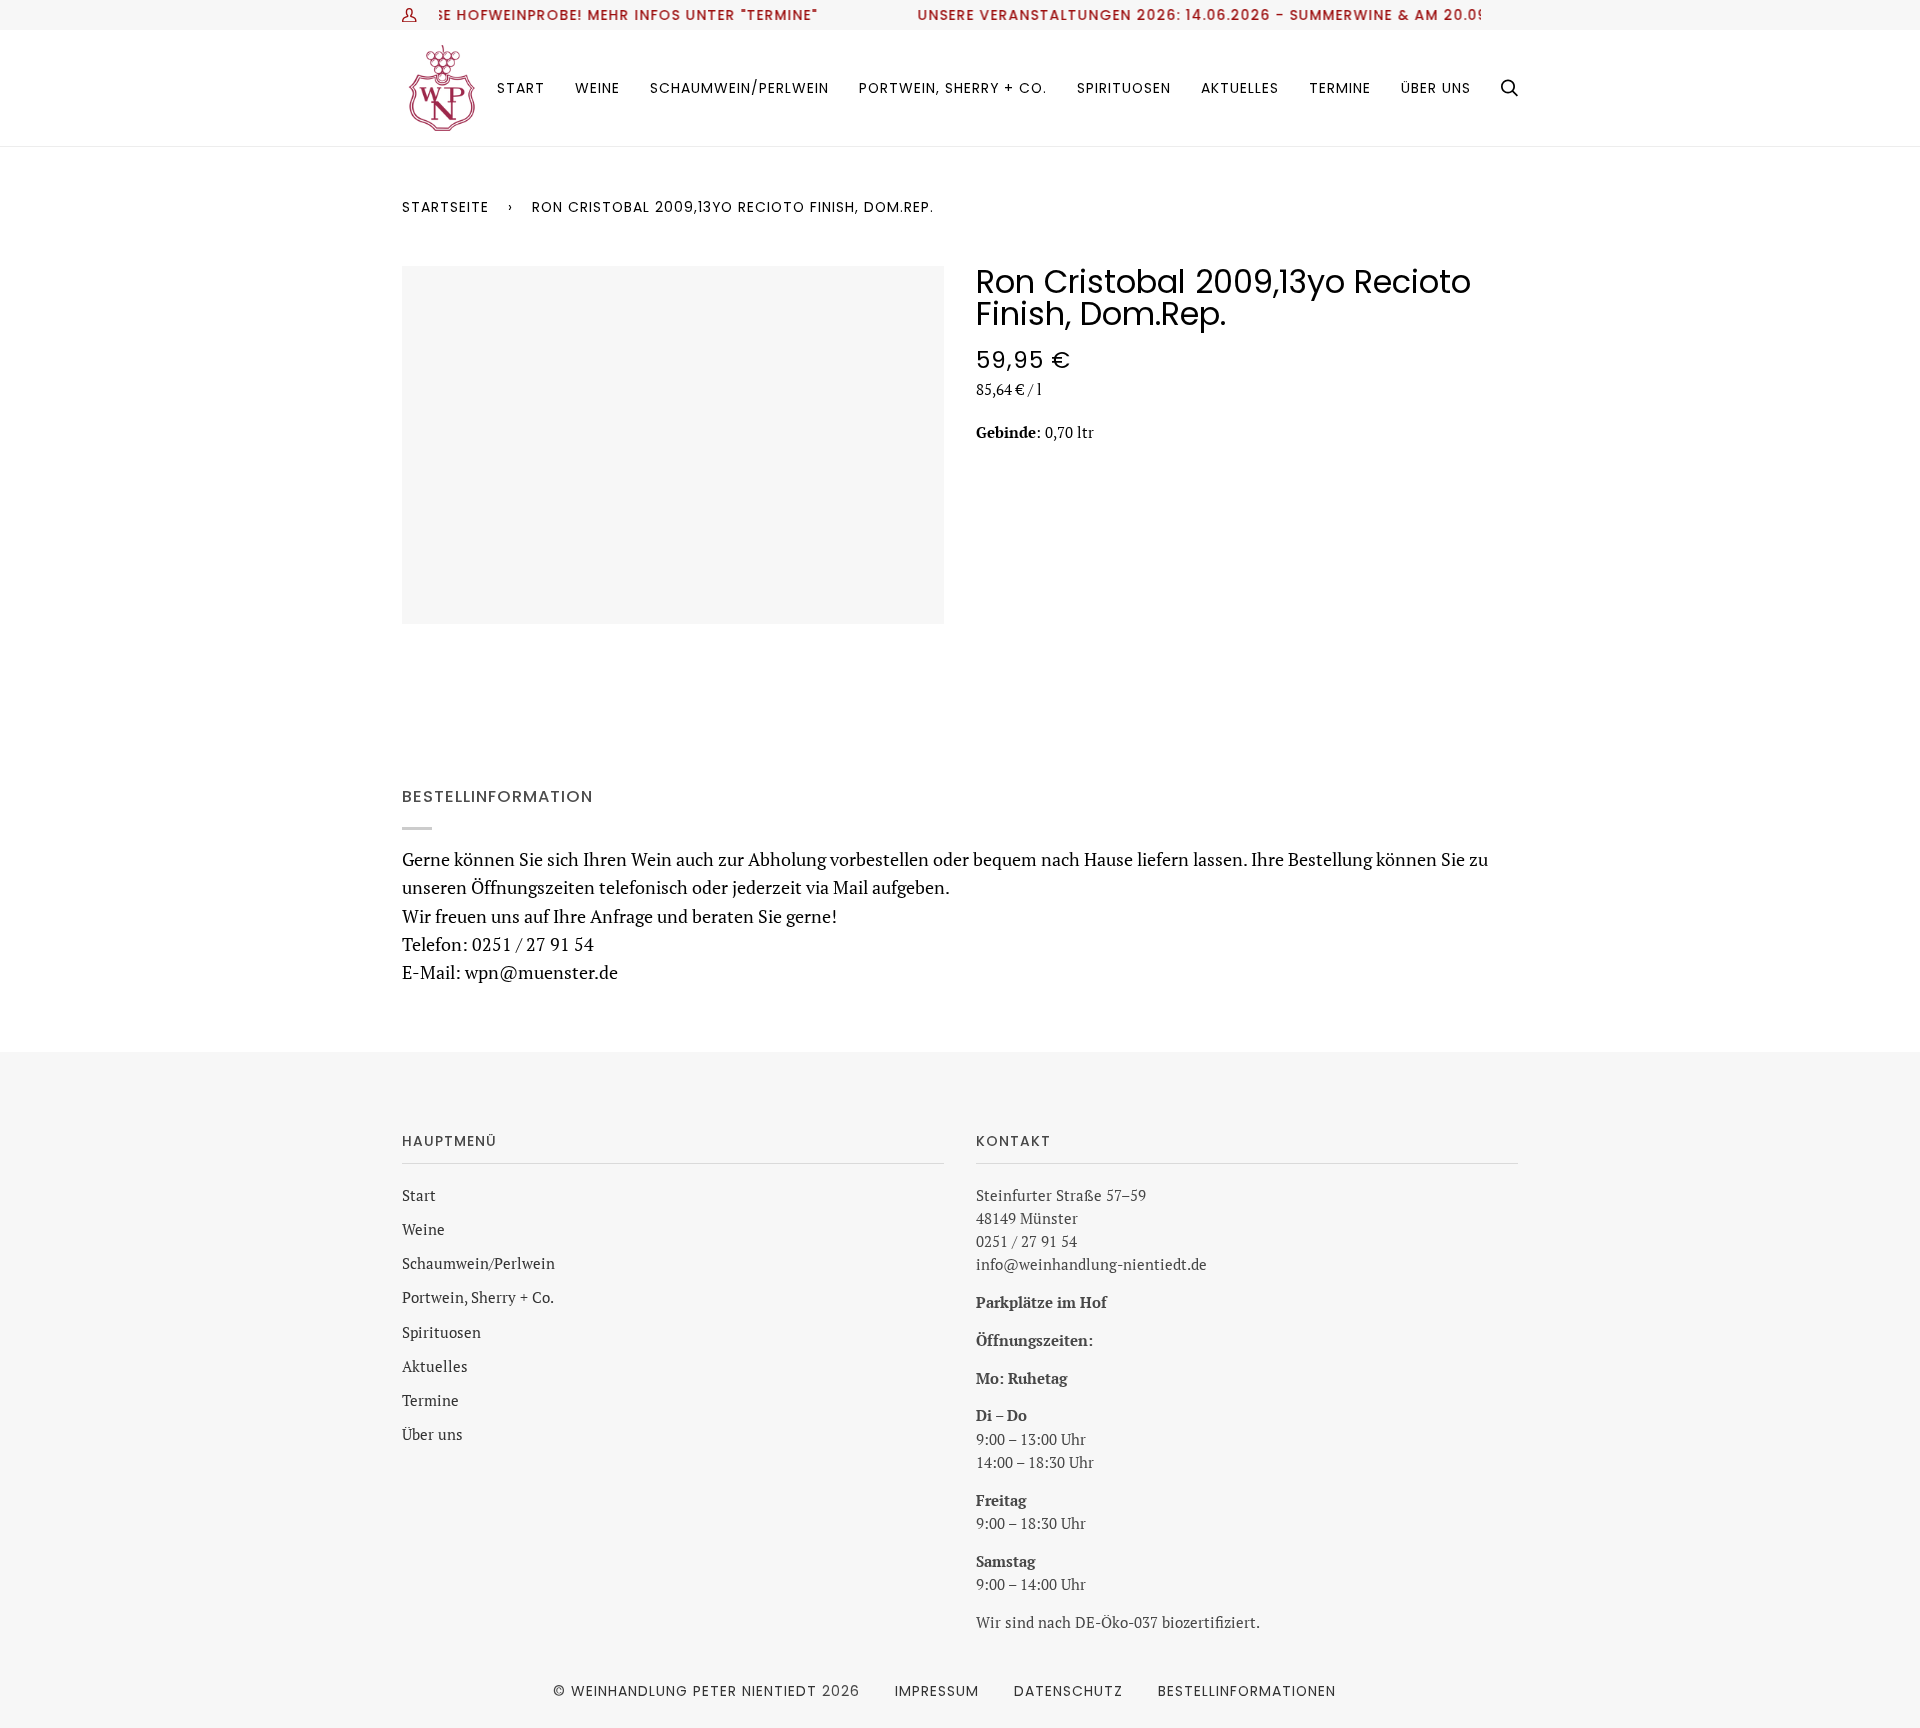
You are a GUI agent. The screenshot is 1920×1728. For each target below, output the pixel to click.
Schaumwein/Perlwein (478, 1263)
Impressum (937, 1691)
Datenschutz (1068, 1691)
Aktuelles (435, 1366)
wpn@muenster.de (541, 973)
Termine (430, 1400)
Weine (423, 1229)
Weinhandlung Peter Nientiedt (694, 1691)
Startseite (445, 207)
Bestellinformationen (1247, 1691)
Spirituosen (441, 1332)
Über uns (432, 1434)
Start (419, 1195)
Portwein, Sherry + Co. (478, 1297)
